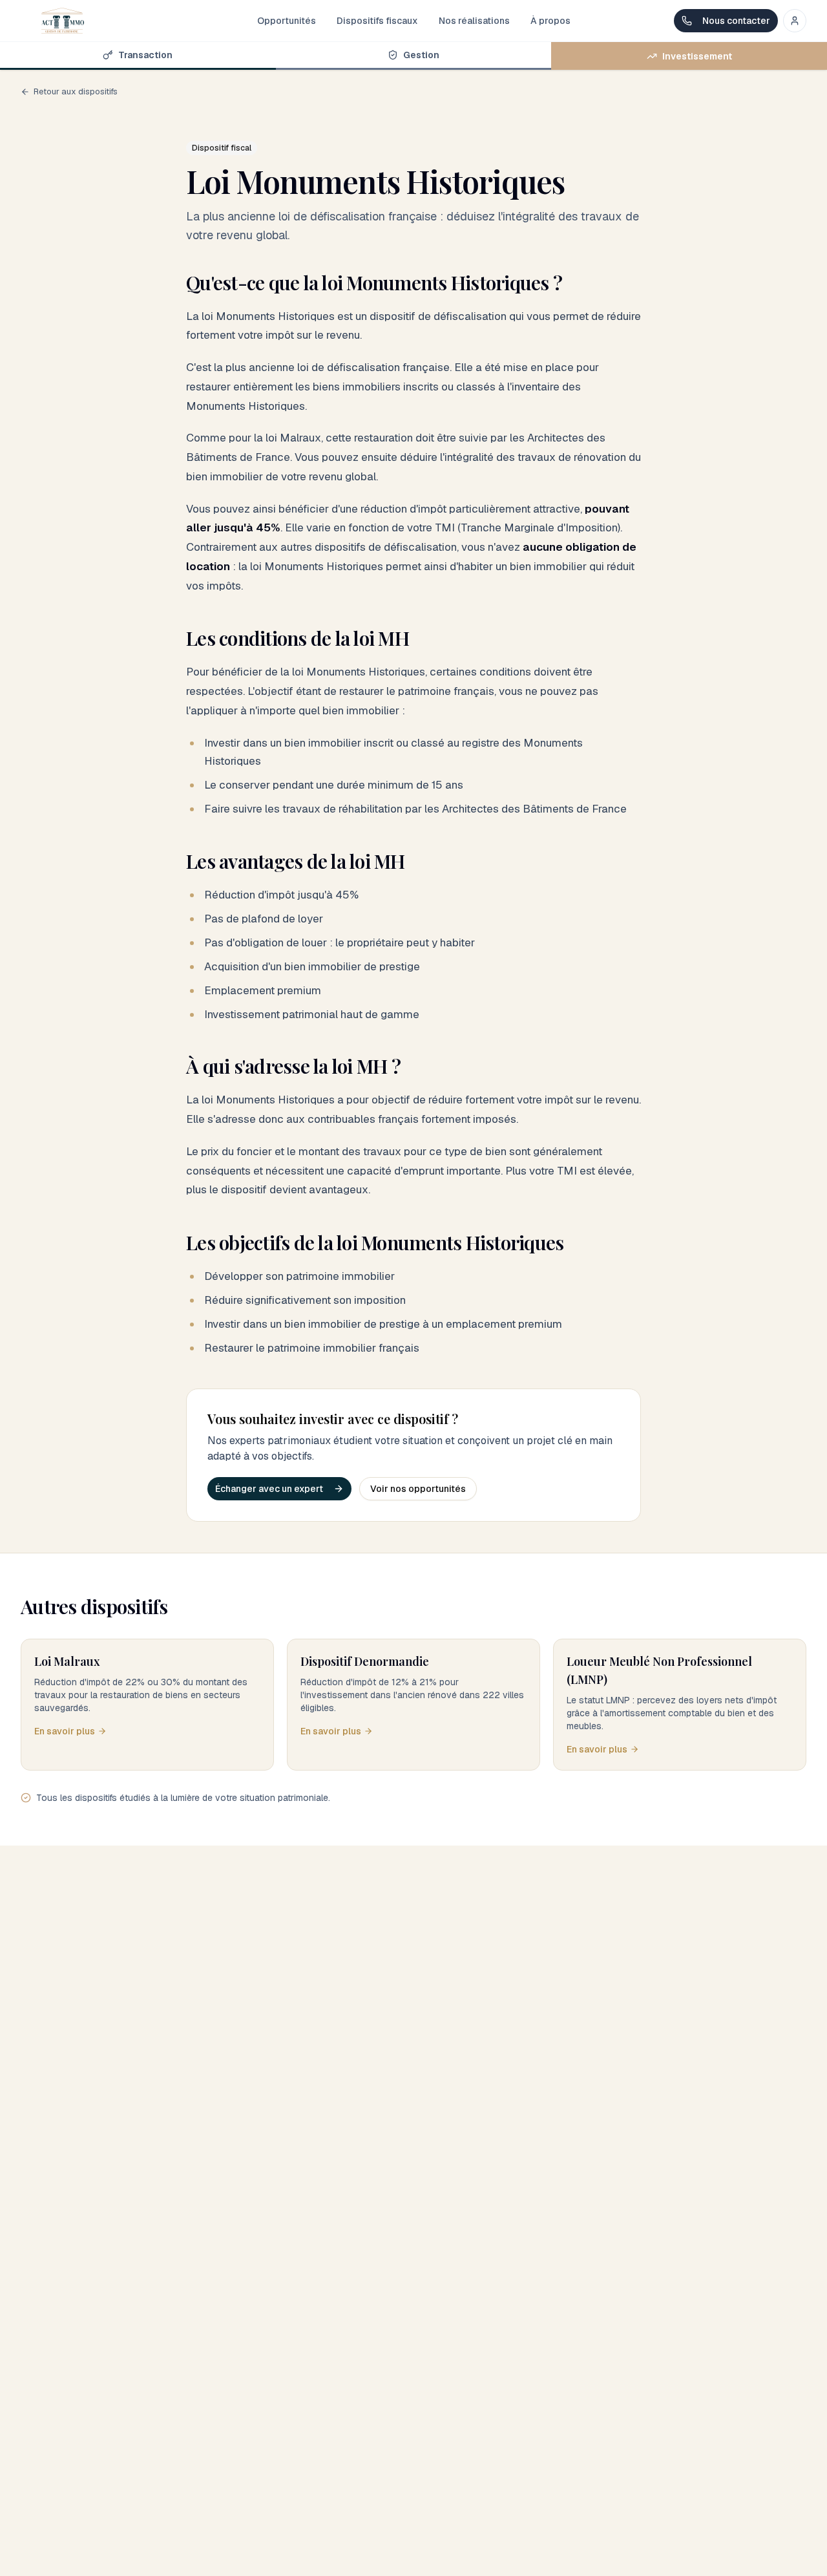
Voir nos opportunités (418, 1489)
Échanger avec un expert (269, 1489)
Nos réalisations (474, 21)
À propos (550, 21)
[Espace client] (795, 21)
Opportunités (287, 21)
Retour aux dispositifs (76, 91)
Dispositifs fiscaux (377, 21)
